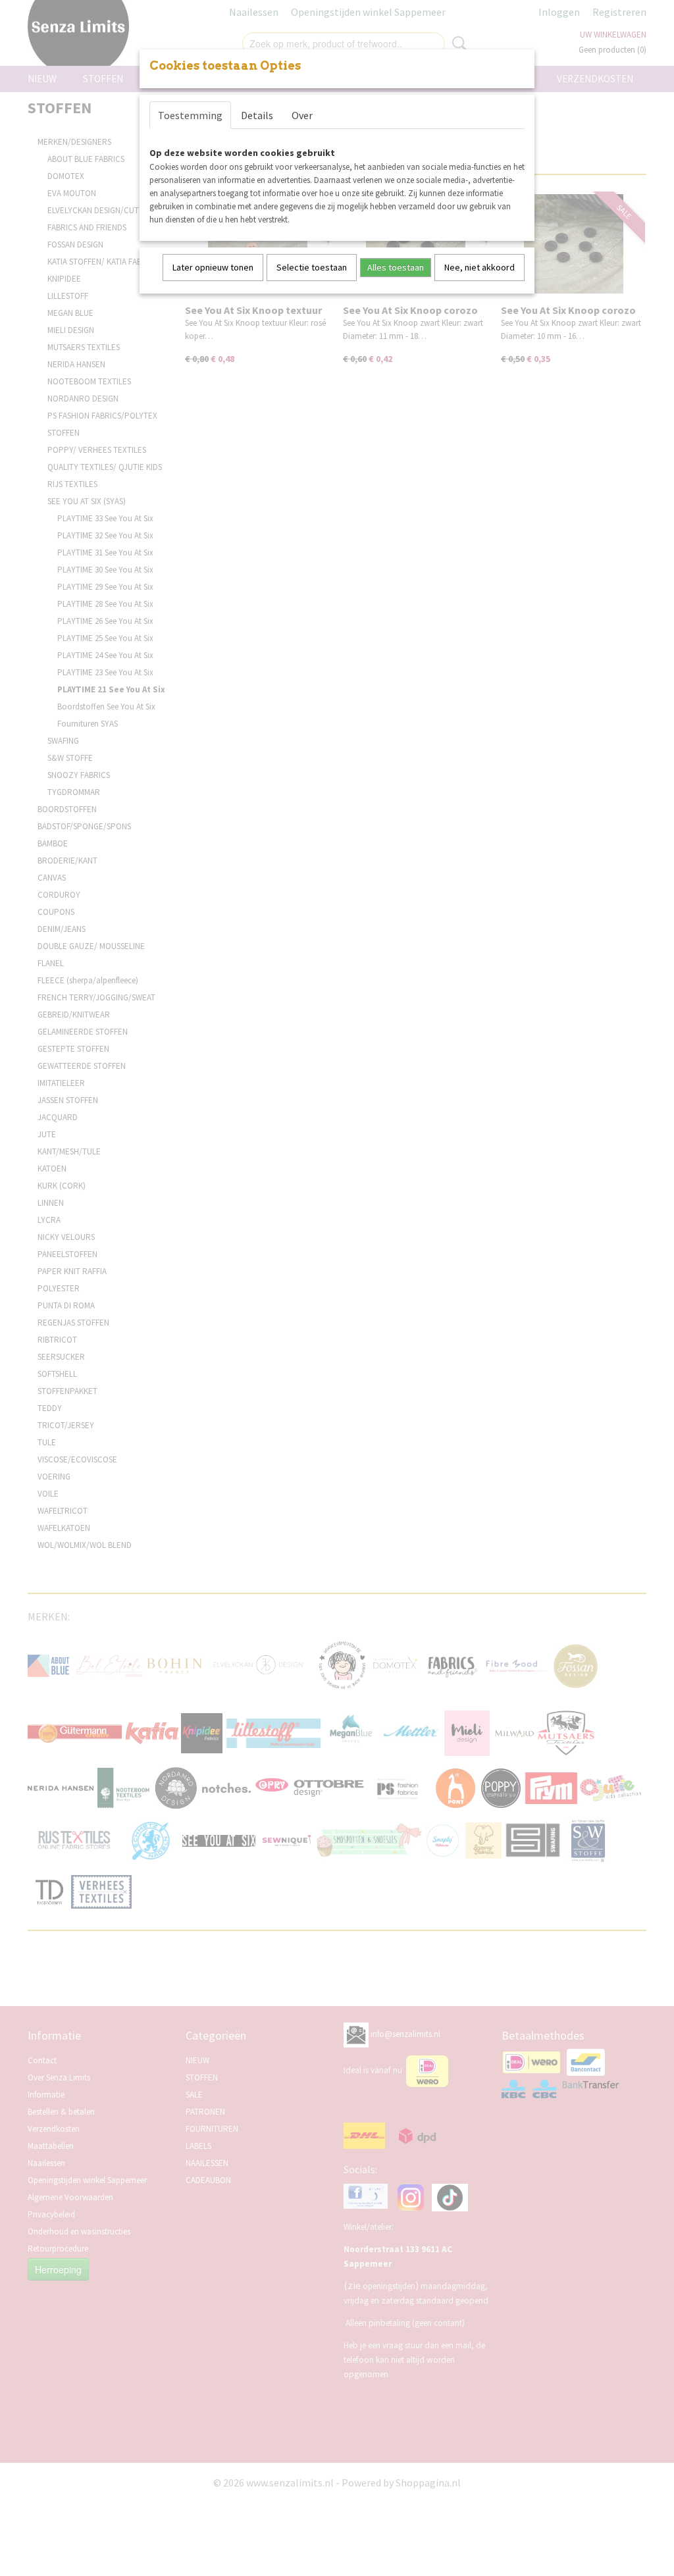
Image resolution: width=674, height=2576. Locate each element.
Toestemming (190, 115)
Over (302, 115)
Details (257, 115)
